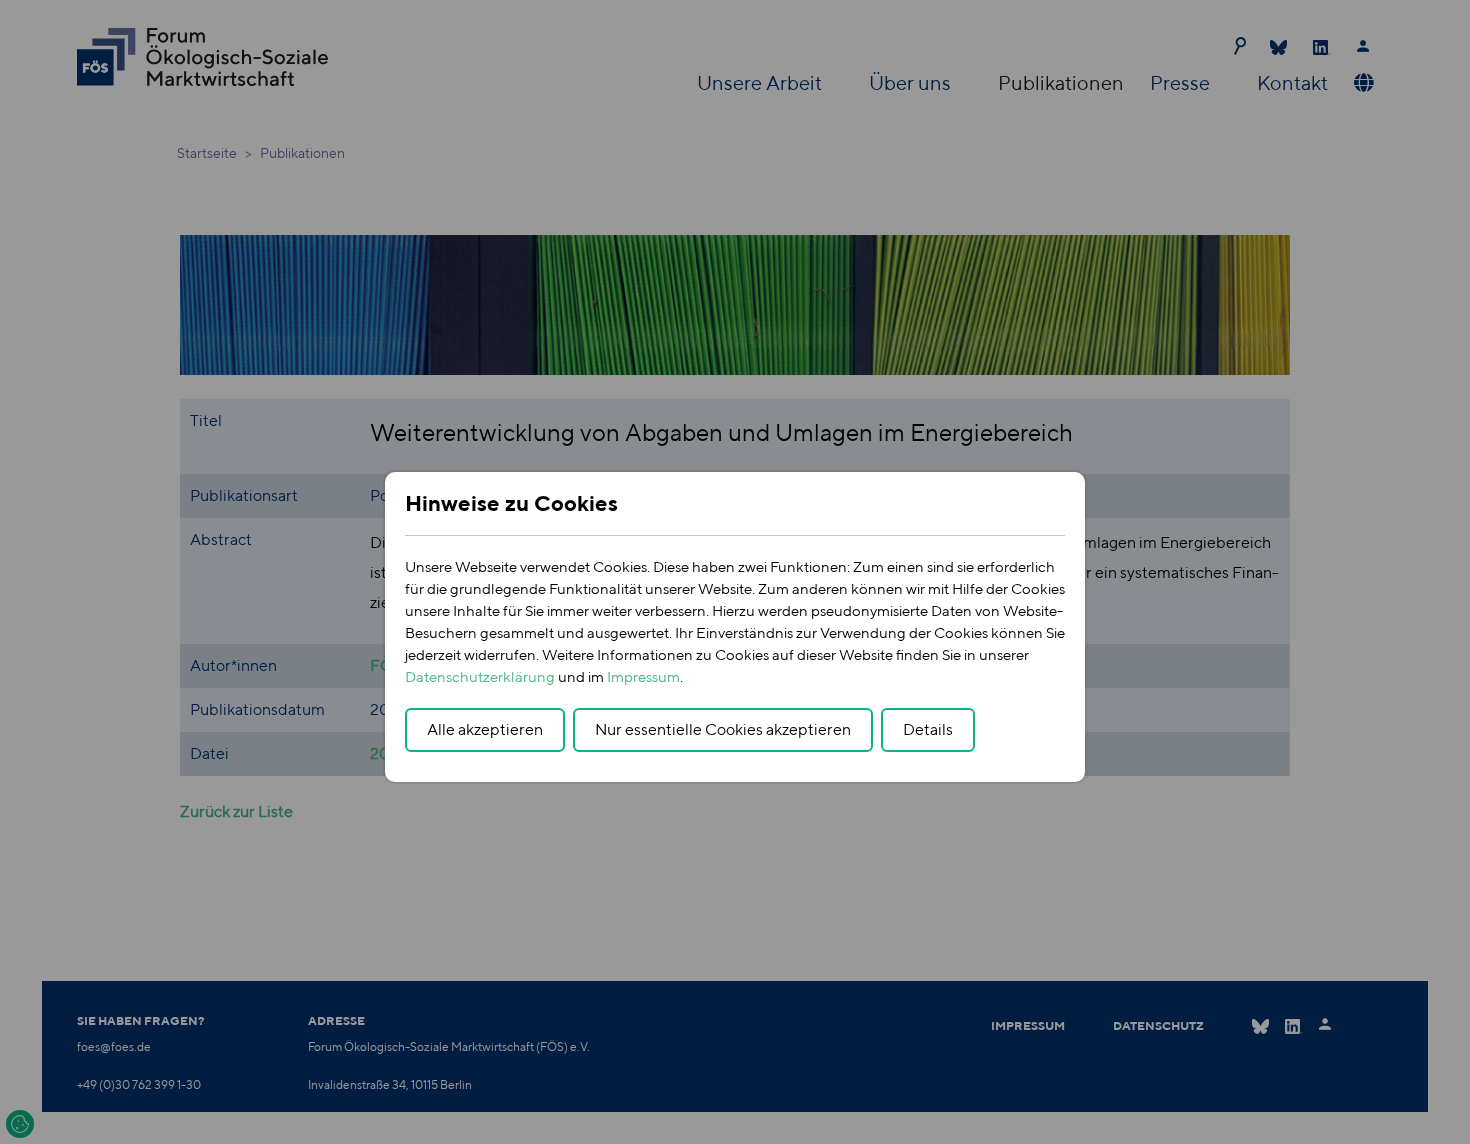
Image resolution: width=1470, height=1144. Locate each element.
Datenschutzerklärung (480, 676)
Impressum (643, 676)
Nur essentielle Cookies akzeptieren (723, 729)
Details (928, 729)
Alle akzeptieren (485, 729)
